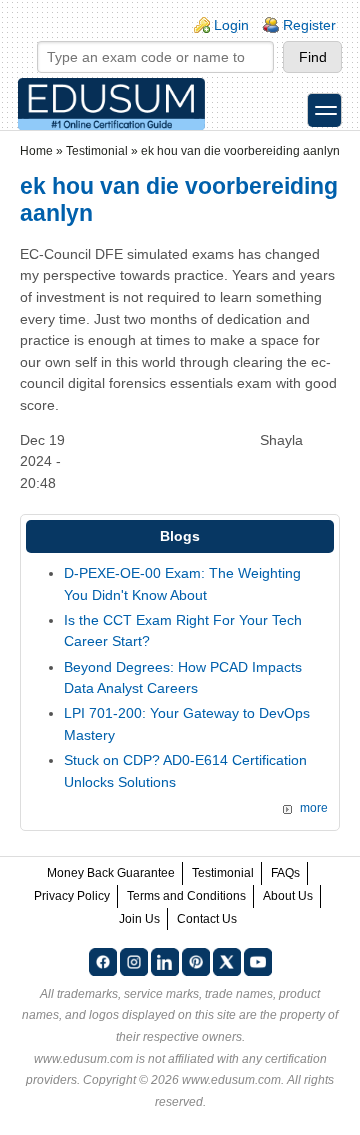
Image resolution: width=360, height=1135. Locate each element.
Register (309, 25)
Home (36, 151)
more (314, 808)
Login (231, 25)
